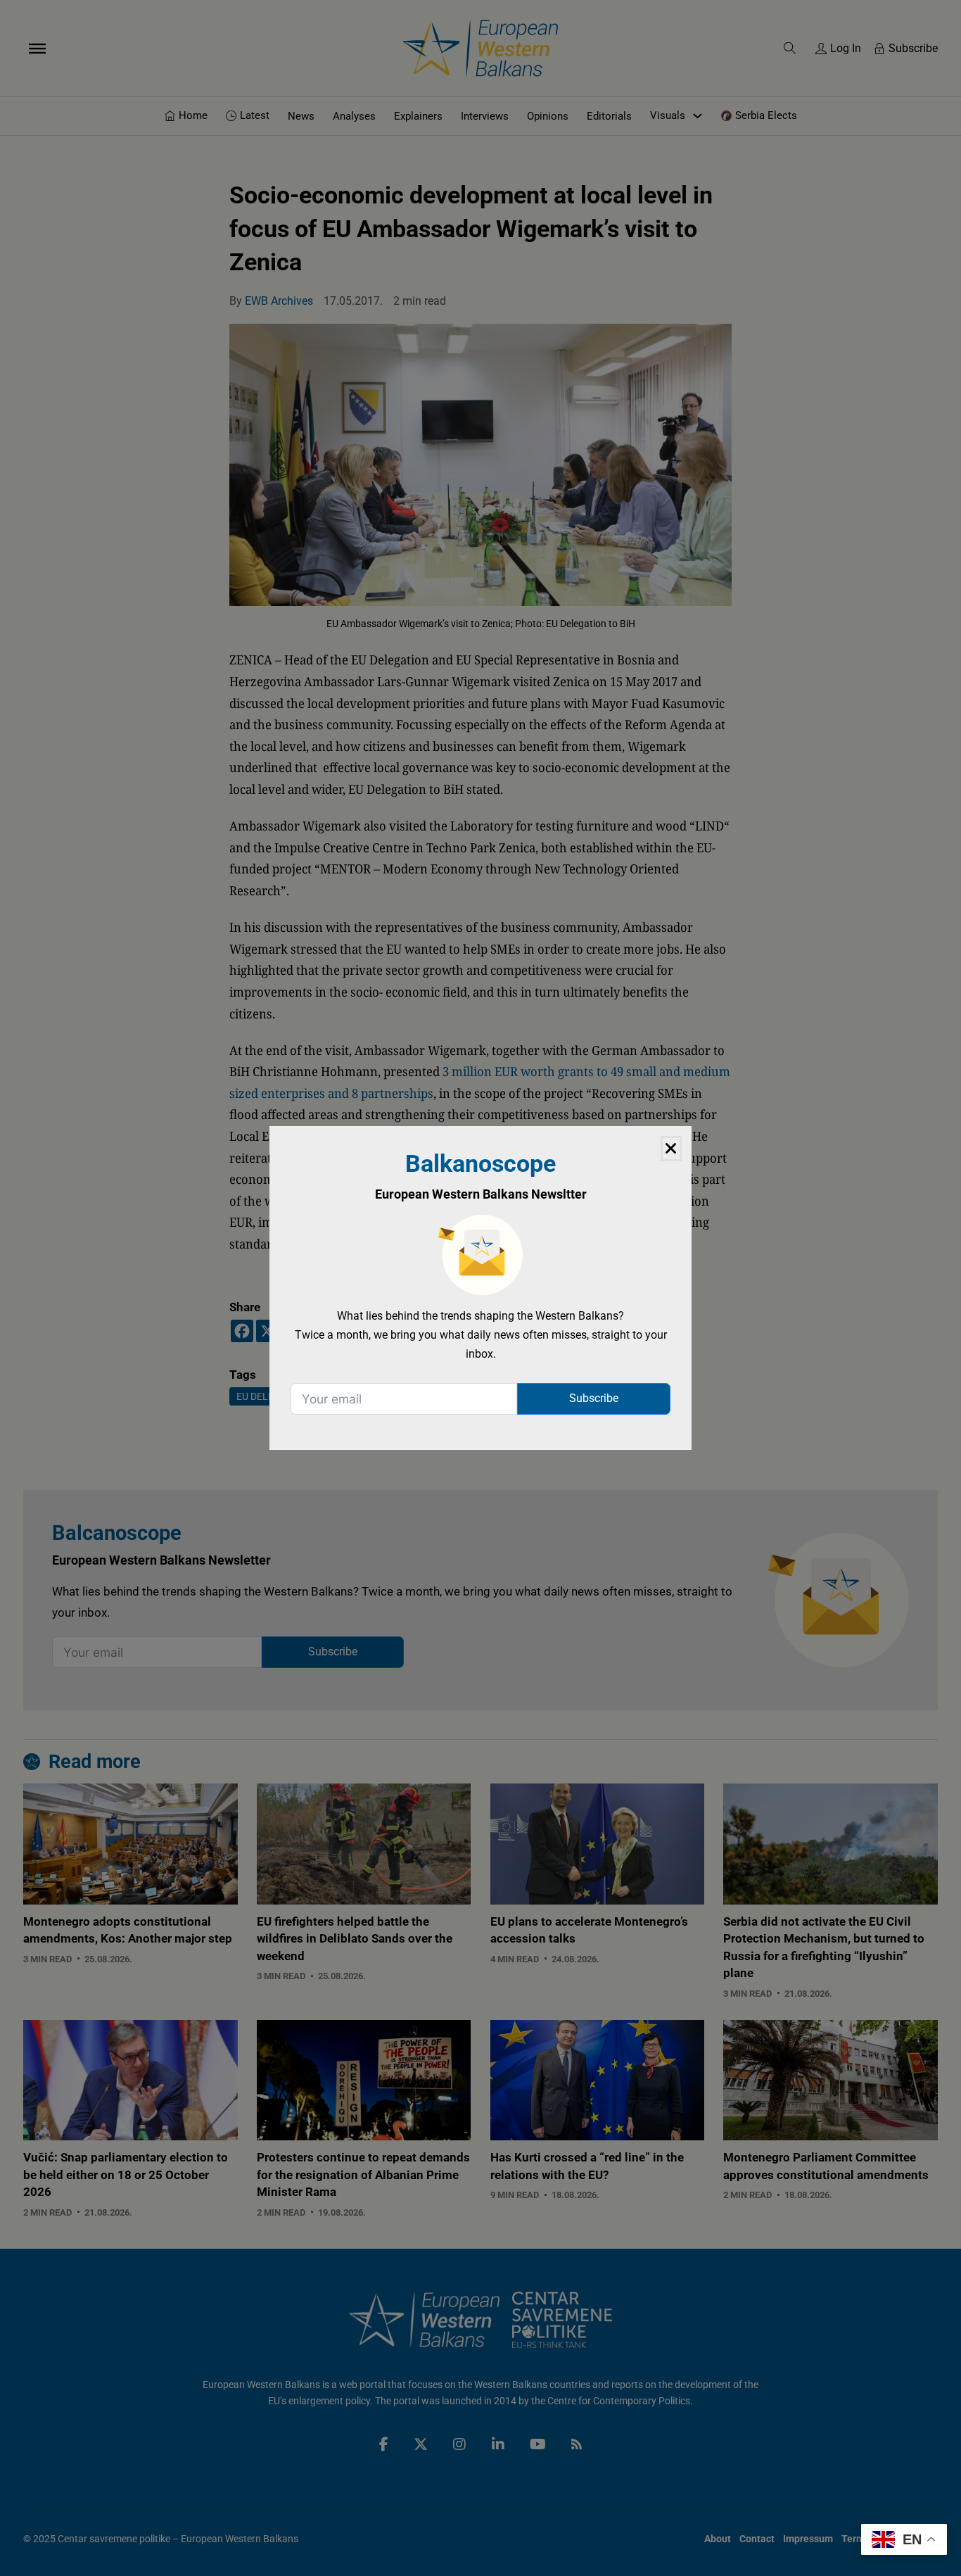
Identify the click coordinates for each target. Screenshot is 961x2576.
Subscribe (594, 1398)
